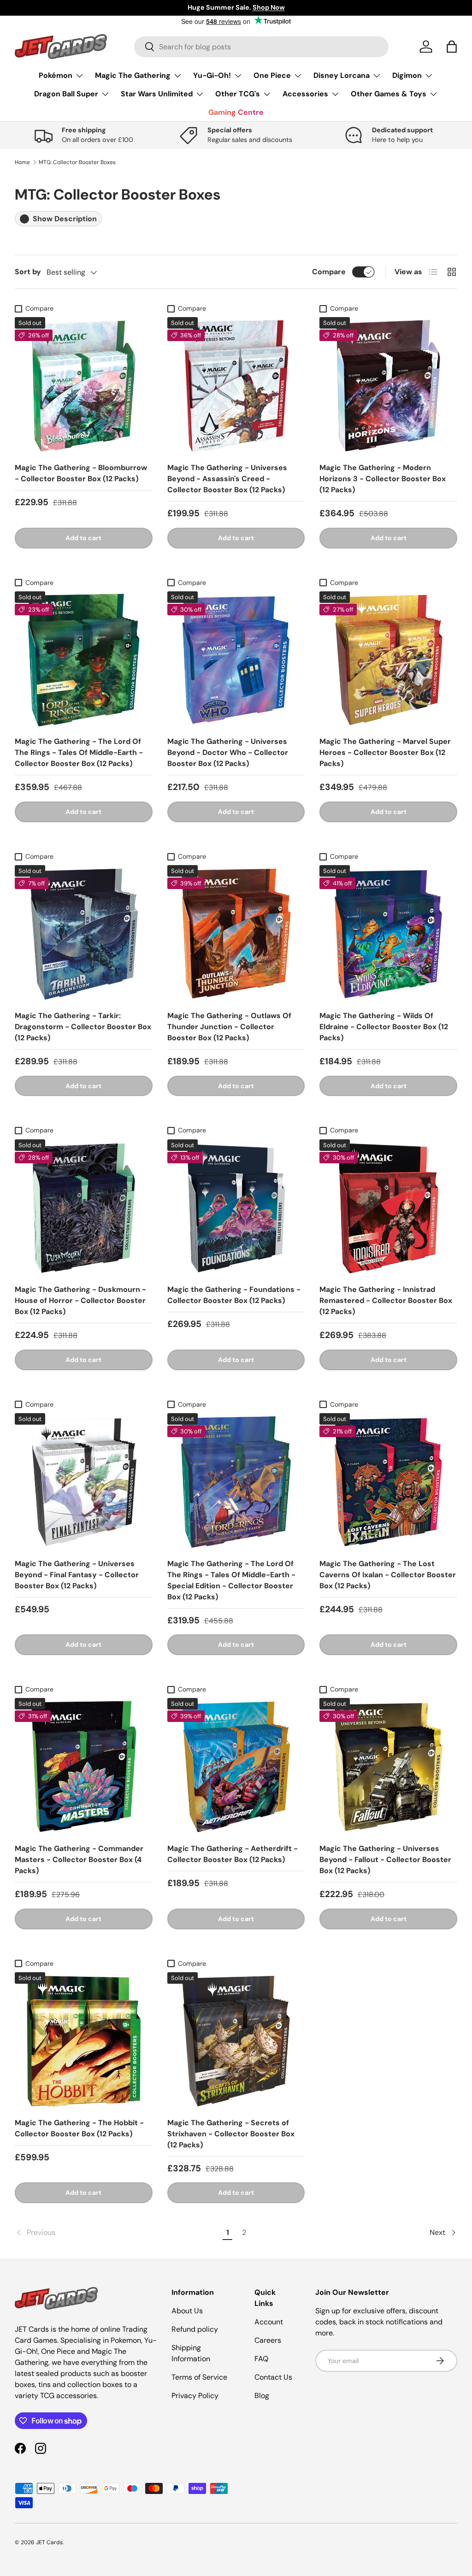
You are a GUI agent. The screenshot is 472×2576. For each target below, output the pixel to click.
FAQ (261, 2359)
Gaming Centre (236, 112)
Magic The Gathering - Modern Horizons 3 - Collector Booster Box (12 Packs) (383, 479)
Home (22, 162)
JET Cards (49, 2542)
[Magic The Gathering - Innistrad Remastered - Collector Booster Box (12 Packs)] (388, 1208)
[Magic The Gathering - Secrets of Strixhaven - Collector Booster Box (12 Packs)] (236, 2041)
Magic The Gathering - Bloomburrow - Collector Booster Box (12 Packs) (81, 473)
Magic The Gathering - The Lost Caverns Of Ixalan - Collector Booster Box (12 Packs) (388, 1575)
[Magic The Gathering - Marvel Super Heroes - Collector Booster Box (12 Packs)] (388, 660)
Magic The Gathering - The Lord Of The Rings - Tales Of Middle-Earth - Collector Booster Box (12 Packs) (79, 752)
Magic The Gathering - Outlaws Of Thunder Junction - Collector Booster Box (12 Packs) (229, 1027)
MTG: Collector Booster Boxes (77, 162)
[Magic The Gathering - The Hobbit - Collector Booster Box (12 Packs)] (84, 2041)
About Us (187, 2311)
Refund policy (195, 2329)
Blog (262, 2396)
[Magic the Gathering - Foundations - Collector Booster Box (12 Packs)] (236, 1208)
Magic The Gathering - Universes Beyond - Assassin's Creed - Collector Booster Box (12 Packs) (227, 479)
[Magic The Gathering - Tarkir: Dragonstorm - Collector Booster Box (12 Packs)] (84, 934)
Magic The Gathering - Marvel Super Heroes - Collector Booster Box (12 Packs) (385, 752)
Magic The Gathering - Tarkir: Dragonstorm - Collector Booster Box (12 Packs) (83, 1027)
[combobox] (261, 47)
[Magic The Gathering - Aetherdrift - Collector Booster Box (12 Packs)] (236, 1767)
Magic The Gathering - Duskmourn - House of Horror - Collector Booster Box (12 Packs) (80, 1300)
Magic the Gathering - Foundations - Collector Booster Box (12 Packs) (234, 1295)
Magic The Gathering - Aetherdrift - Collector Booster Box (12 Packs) (233, 1854)
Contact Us (273, 2377)
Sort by (28, 272)
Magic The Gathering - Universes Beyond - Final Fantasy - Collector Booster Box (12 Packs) (77, 1575)
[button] (452, 47)
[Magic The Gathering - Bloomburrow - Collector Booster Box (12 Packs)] (84, 386)
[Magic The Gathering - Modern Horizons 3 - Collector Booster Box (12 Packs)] (388, 386)
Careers (268, 2340)
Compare (329, 272)
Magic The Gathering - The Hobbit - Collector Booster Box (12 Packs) (79, 2128)
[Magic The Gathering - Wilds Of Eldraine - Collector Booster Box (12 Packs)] (388, 934)
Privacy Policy (195, 2396)
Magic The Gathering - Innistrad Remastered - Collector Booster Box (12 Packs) (386, 1300)
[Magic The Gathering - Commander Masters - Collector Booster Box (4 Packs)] (84, 1767)
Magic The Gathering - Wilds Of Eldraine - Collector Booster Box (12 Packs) (384, 1027)
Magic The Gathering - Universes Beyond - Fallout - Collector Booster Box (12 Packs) (385, 1860)
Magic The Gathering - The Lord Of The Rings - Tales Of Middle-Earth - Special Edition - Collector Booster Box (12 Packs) (231, 1580)
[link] (117, 2233)
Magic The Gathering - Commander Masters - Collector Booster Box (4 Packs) (79, 1860)
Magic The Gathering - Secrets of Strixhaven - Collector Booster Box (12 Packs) (231, 2134)
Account (269, 2322)
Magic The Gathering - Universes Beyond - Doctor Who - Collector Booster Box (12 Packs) (228, 752)
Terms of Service (199, 2377)
